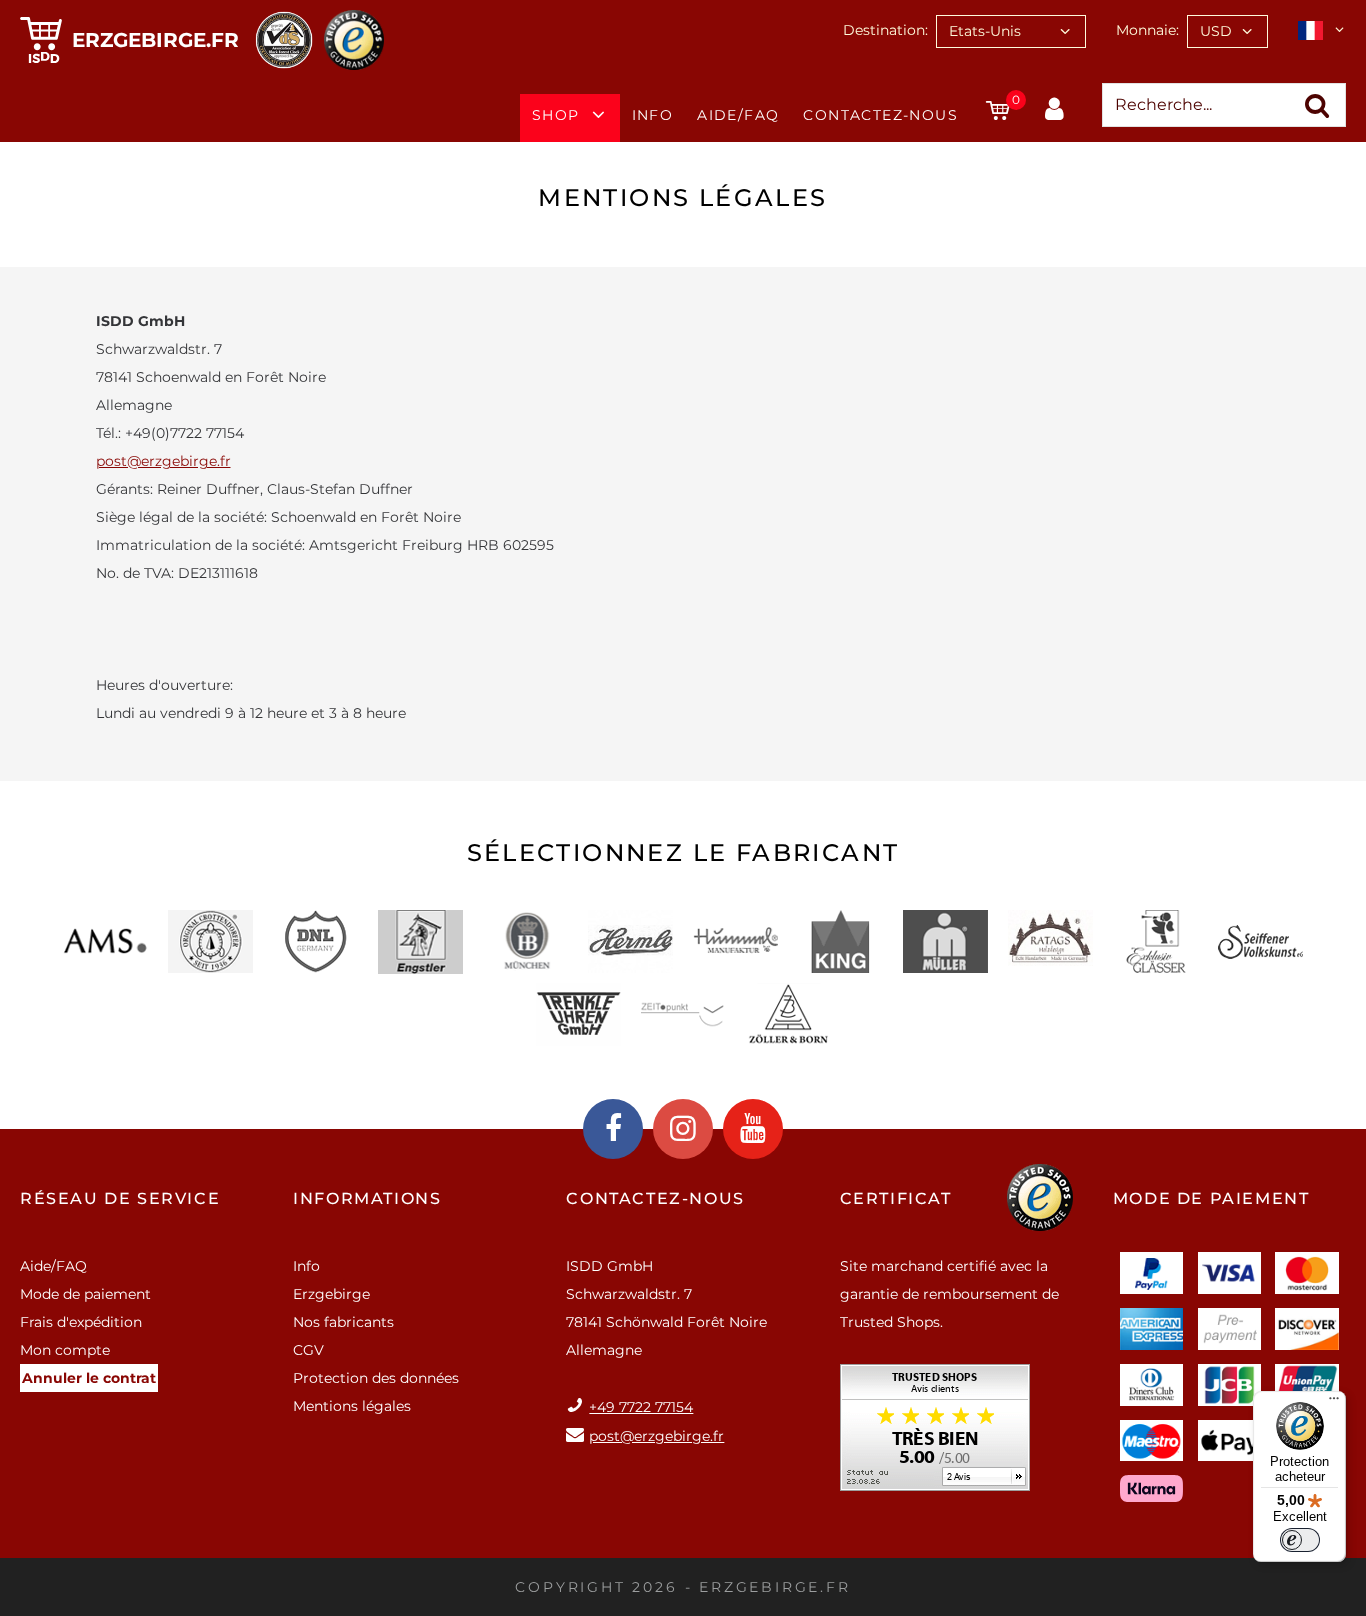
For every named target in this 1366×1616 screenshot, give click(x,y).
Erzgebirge (331, 1294)
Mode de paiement (85, 1294)
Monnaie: (1147, 30)
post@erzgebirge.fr (163, 461)
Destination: (885, 30)
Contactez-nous (880, 115)
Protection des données (376, 1378)
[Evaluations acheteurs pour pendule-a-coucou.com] (935, 1434)
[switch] (1300, 1540)
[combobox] (1011, 31)
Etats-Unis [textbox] (985, 31)
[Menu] (1334, 1403)
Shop (556, 115)
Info (653, 115)
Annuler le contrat (89, 1378)
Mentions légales (352, 1406)
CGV (308, 1350)
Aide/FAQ (738, 115)
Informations (367, 1198)
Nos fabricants (343, 1322)
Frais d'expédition (81, 1322)
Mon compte (65, 1350)
